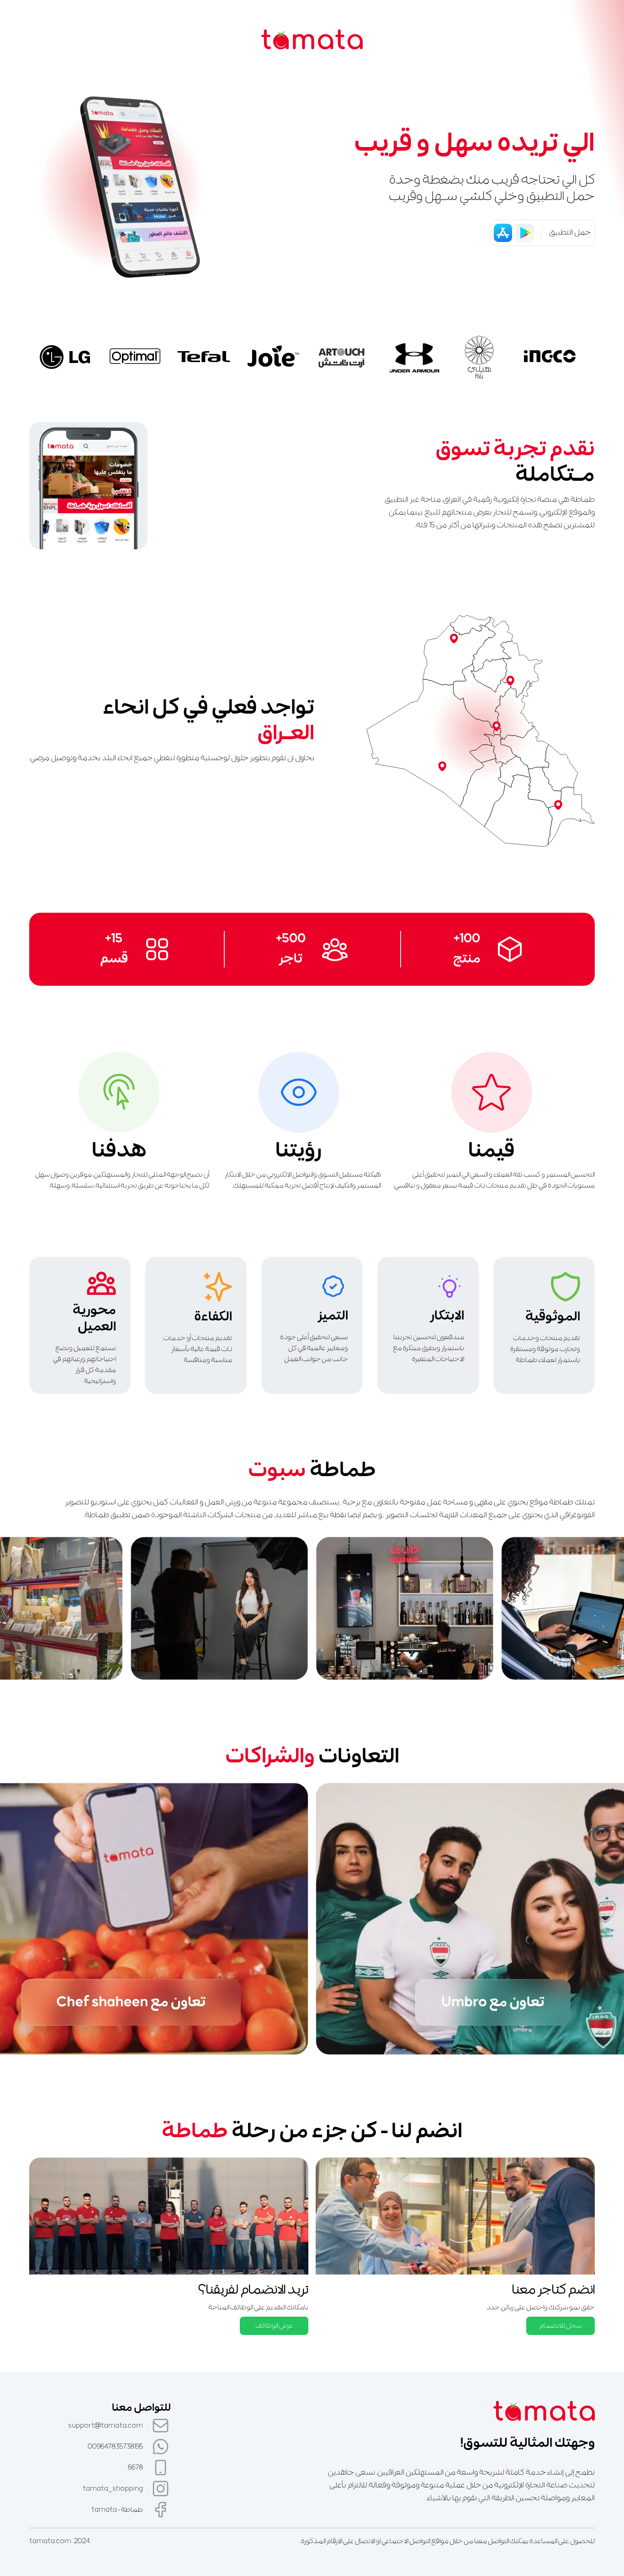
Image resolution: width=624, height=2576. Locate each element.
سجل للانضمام (561, 2326)
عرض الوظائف (274, 2326)
